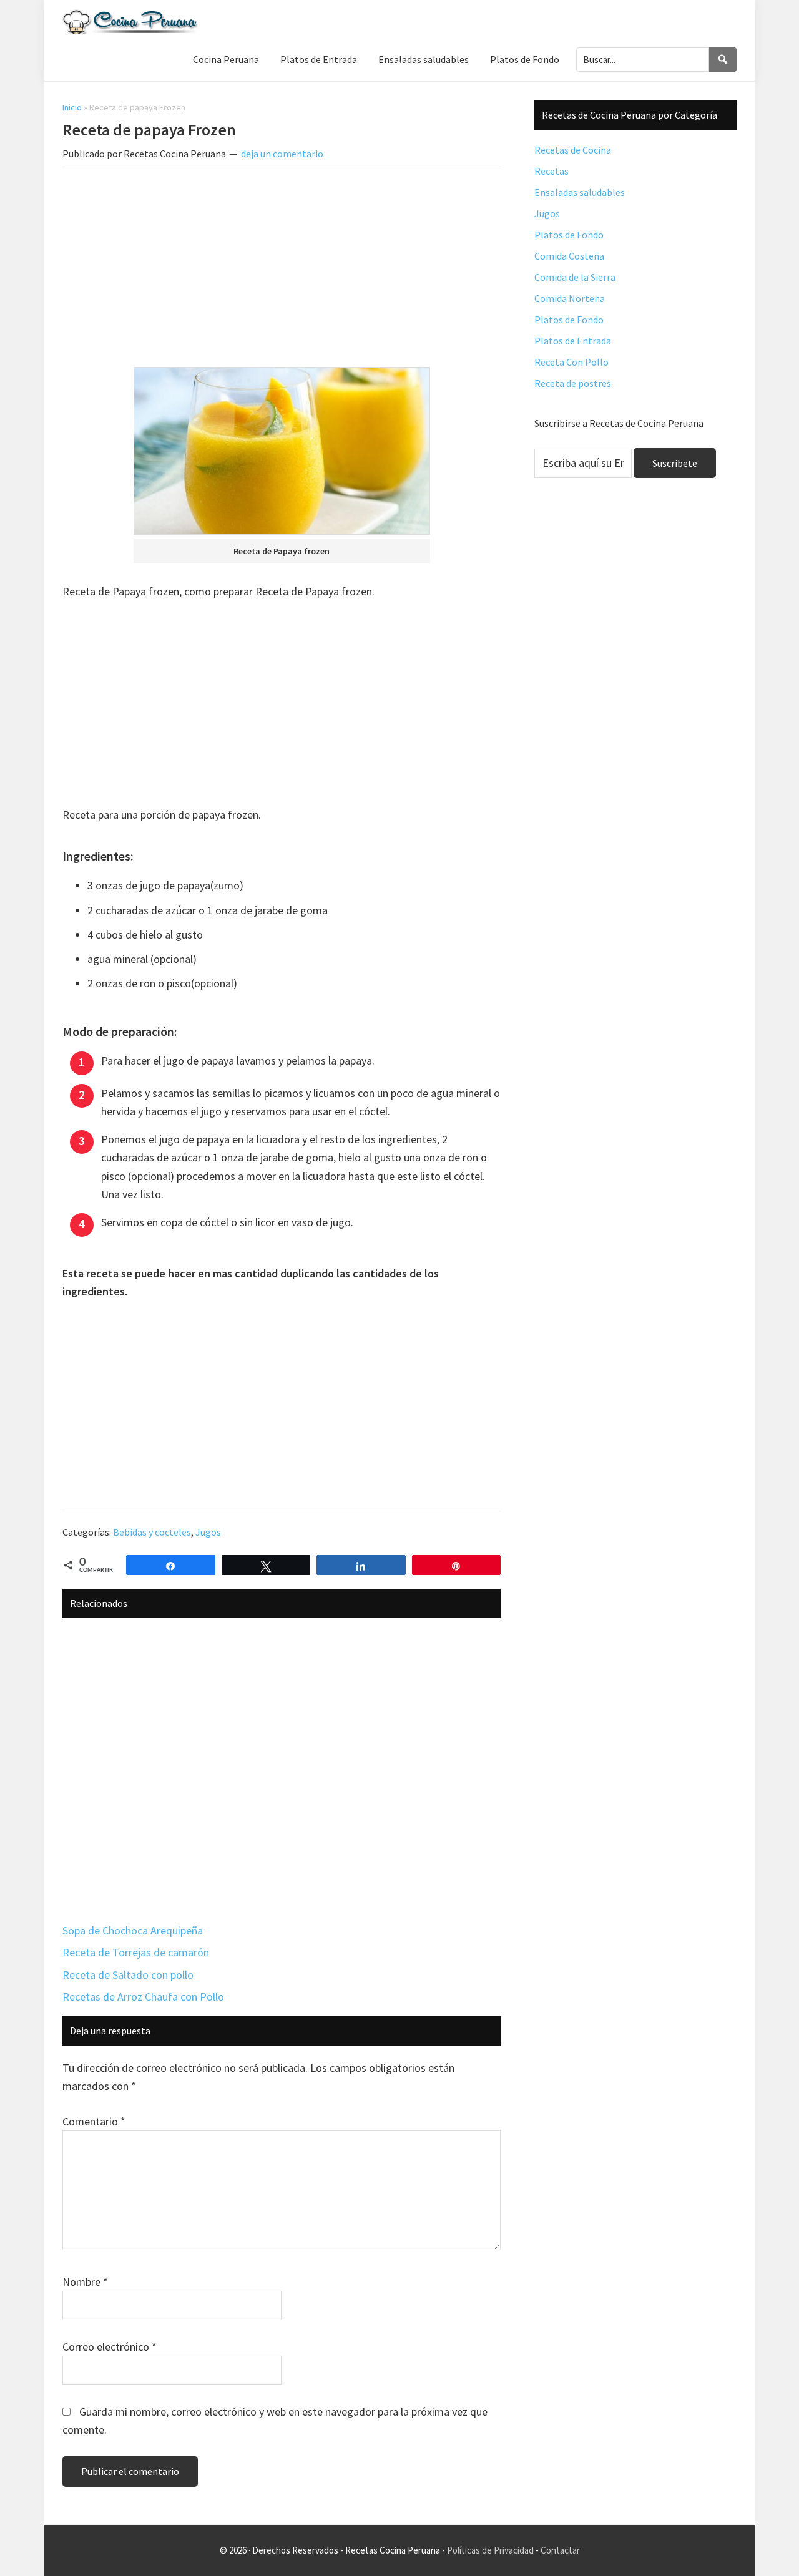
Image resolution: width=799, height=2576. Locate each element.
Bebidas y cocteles (152, 1532)
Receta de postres (573, 383)
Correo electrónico (110, 2347)
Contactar (560, 2550)
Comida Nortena (570, 298)
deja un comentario (282, 154)
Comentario (94, 2121)
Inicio (72, 107)
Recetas (551, 171)
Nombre (85, 2282)
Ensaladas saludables (580, 192)
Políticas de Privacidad (490, 2550)
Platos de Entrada (573, 341)
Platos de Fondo (569, 235)
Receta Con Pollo (571, 362)
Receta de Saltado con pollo (128, 1975)
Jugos (208, 1532)
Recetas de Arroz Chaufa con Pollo (143, 1997)
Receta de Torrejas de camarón (136, 1952)
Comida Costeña (569, 256)
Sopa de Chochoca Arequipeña (133, 1930)
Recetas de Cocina (573, 150)
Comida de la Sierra (575, 277)
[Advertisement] (282, 270)
